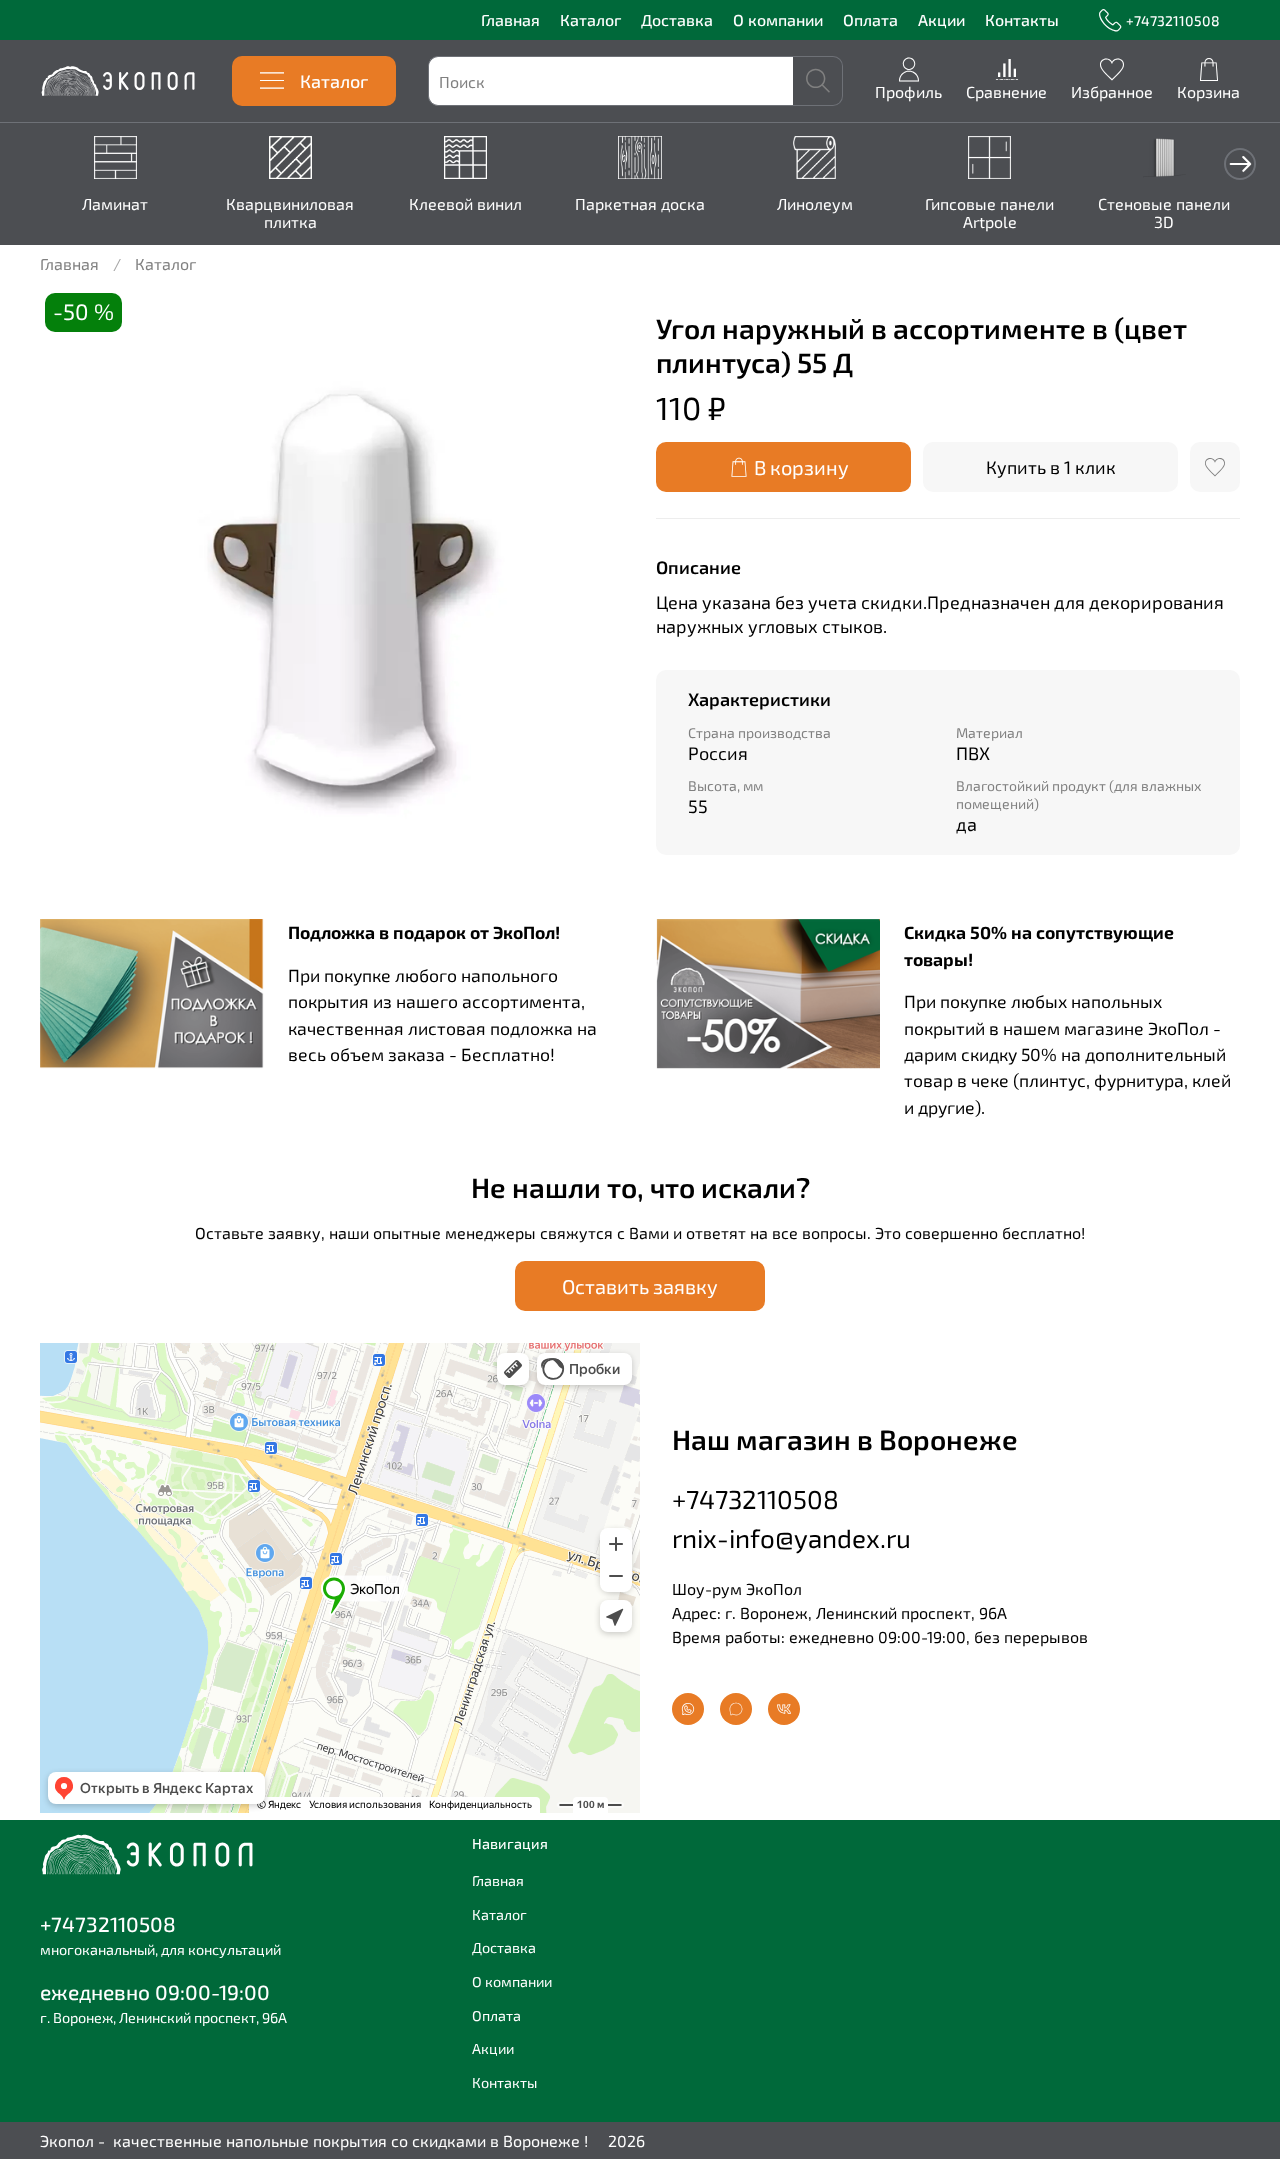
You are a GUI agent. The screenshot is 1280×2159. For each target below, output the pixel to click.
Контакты (1022, 19)
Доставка (677, 19)
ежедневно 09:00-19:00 (155, 1991)
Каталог (590, 19)
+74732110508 (1173, 20)
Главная (510, 19)
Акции (941, 19)
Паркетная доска (640, 203)
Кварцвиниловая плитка (290, 212)
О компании (778, 19)
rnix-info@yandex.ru (791, 1537)
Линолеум (815, 203)
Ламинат (115, 203)
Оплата (870, 19)
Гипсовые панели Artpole (989, 212)
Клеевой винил (465, 203)
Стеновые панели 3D (1164, 212)
